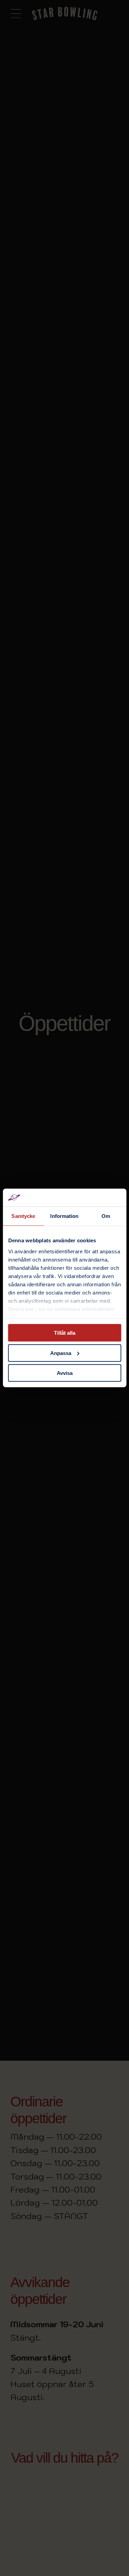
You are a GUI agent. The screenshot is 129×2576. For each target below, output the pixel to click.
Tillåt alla (65, 1333)
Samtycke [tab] (23, 1216)
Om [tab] (106, 1216)
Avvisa (65, 1373)
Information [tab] (64, 1216)
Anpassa (61, 1353)
